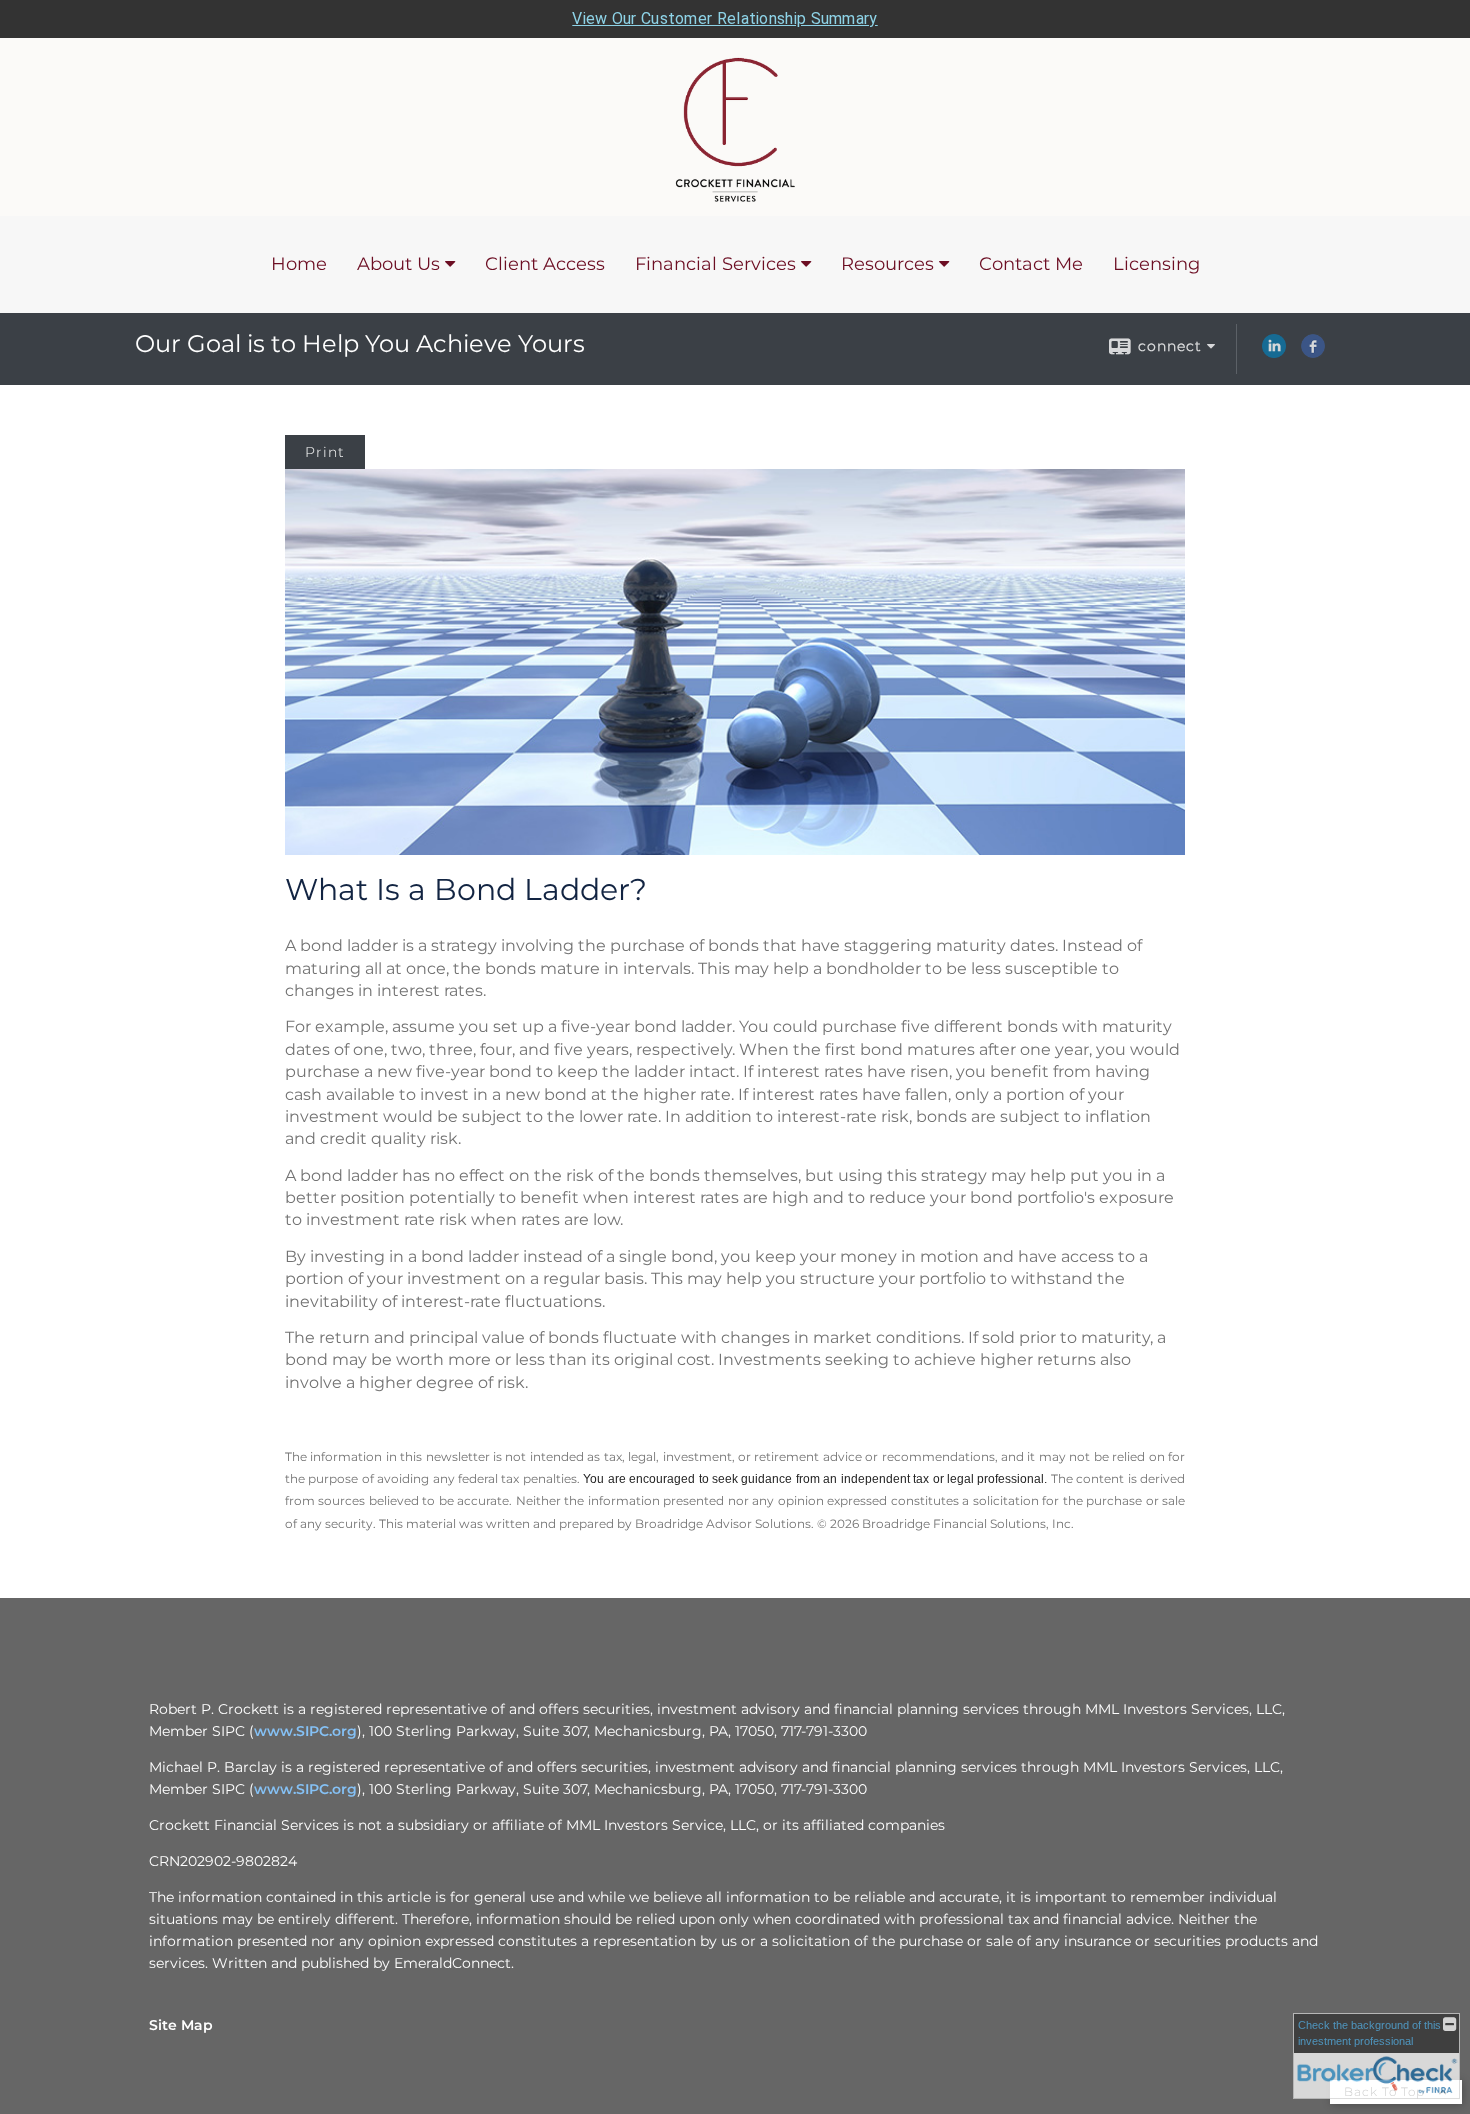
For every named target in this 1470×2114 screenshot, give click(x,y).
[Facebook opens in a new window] (1313, 353)
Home (299, 264)
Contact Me (1031, 264)
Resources (887, 264)
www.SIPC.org (305, 1731)
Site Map (181, 2025)
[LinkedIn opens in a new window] (1274, 353)
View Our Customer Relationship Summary (724, 18)
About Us (398, 264)
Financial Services (715, 264)
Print (325, 452)
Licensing (1156, 264)
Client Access (545, 264)
